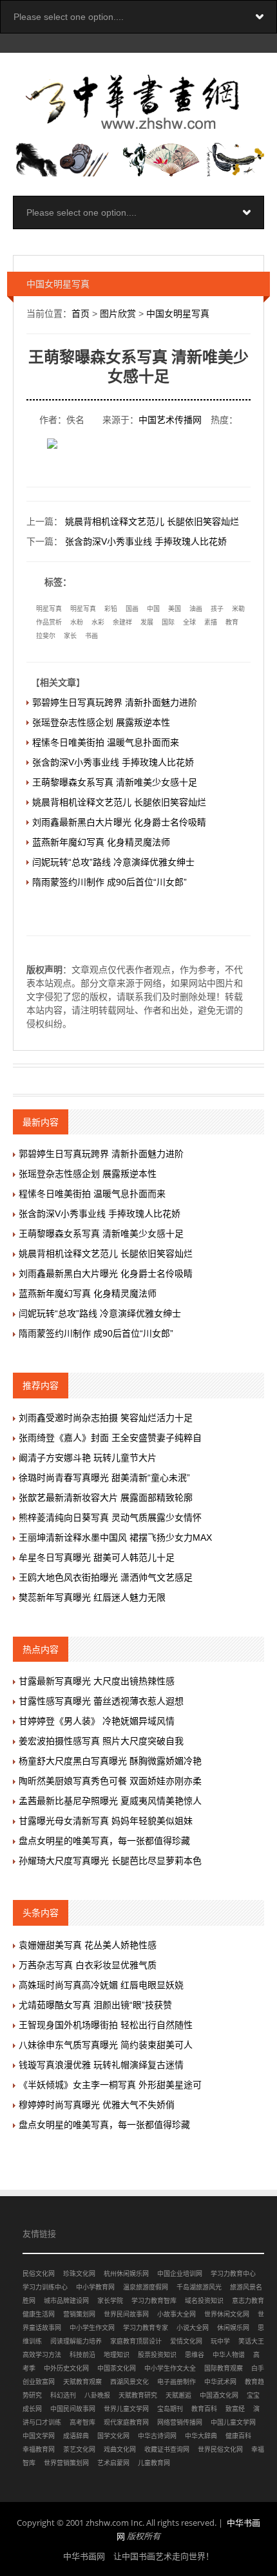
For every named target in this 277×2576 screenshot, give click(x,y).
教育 (232, 622)
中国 (153, 609)
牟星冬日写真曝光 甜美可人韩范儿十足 (97, 1557)
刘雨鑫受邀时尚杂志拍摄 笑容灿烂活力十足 (106, 1418)
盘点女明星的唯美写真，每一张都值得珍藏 (104, 1841)
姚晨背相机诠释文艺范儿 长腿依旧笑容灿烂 (152, 522)
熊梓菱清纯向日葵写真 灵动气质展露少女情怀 (110, 1518)
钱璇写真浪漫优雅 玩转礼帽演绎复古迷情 (101, 2065)
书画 (91, 636)
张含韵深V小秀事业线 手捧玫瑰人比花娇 (146, 541)
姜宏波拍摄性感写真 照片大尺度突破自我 (101, 1741)
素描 (211, 622)
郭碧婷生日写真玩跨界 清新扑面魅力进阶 (115, 702)
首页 (81, 314)
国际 (168, 622)
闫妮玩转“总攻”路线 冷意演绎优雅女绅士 (113, 862)
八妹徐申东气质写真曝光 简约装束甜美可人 (106, 2045)
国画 (132, 609)
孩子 (217, 609)
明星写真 (49, 609)
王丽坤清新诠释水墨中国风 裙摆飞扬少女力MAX (115, 1537)
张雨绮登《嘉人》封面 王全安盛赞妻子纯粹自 (110, 1438)
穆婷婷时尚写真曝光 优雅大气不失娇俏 (97, 2105)
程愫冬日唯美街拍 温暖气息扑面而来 (106, 742)
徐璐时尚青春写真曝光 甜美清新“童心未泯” (104, 1478)
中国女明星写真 (178, 314)
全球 (189, 622)
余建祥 (122, 622)
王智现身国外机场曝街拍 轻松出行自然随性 (106, 2025)
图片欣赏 (118, 314)
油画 (196, 609)
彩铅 (111, 609)
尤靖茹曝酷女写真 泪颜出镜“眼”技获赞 (95, 2005)
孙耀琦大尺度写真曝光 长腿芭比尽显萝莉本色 (110, 1861)
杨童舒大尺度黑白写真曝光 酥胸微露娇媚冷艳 (110, 1761)
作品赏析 (49, 622)
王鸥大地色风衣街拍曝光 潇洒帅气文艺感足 (106, 1577)
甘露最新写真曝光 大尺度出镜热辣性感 (97, 1681)
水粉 (77, 622)
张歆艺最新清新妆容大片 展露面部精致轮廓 (106, 1498)
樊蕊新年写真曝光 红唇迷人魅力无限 (92, 1597)
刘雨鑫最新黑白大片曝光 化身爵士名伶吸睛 (119, 822)
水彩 (98, 622)
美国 (175, 609)
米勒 (238, 609)
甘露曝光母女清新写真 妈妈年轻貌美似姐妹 (106, 1821)
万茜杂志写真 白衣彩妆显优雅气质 (88, 1965)
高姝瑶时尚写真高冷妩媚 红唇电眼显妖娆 (101, 1985)
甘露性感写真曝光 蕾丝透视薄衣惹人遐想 (101, 1701)
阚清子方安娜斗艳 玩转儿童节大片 (88, 1458)
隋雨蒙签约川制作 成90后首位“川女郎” (110, 882)
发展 (147, 622)
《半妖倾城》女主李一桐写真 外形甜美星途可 (110, 2085)
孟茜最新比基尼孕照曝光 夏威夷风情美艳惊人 (110, 1801)
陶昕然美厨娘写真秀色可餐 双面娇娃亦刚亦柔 (110, 1781)
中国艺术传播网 (170, 420)
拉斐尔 (46, 636)
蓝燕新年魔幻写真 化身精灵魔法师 (101, 842)
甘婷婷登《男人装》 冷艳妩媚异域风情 (97, 1721)
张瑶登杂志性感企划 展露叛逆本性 (101, 722)
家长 (70, 636)
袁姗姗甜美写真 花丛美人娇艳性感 (88, 1945)
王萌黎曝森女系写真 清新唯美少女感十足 (115, 782)
